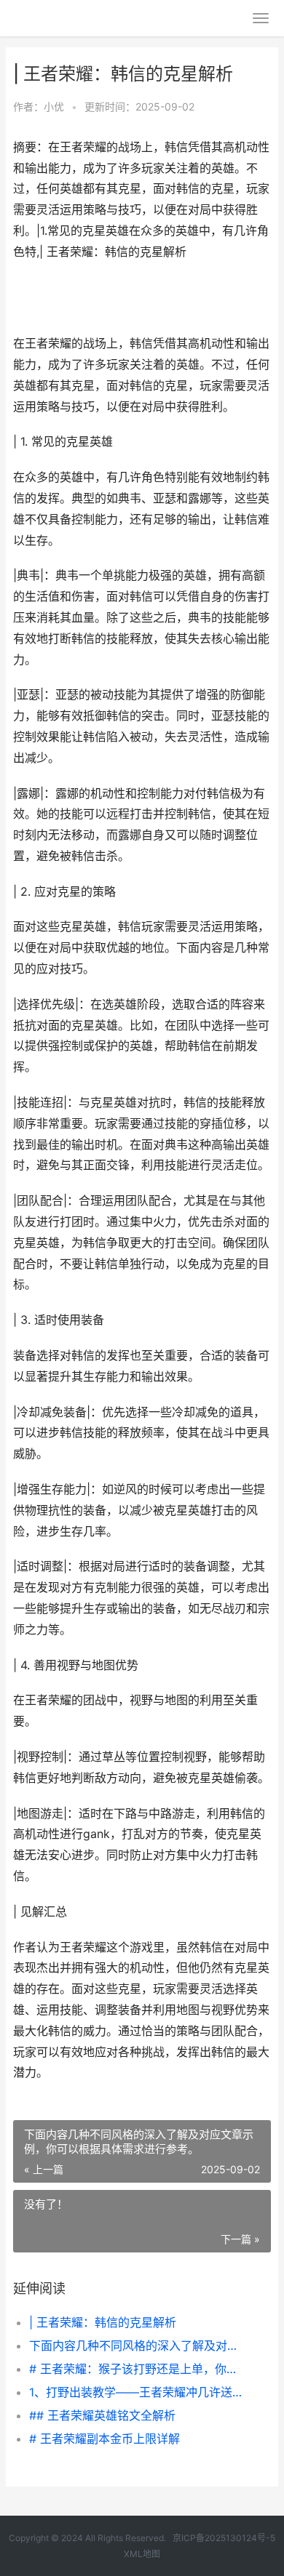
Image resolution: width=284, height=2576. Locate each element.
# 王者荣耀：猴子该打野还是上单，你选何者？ (138, 2369)
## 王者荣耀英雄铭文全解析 (102, 2415)
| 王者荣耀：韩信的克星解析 (103, 2322)
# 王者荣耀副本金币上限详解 (104, 2439)
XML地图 (142, 2554)
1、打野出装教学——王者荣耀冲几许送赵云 (138, 2392)
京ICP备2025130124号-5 (224, 2538)
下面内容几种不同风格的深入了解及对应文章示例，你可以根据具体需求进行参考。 (138, 2346)
